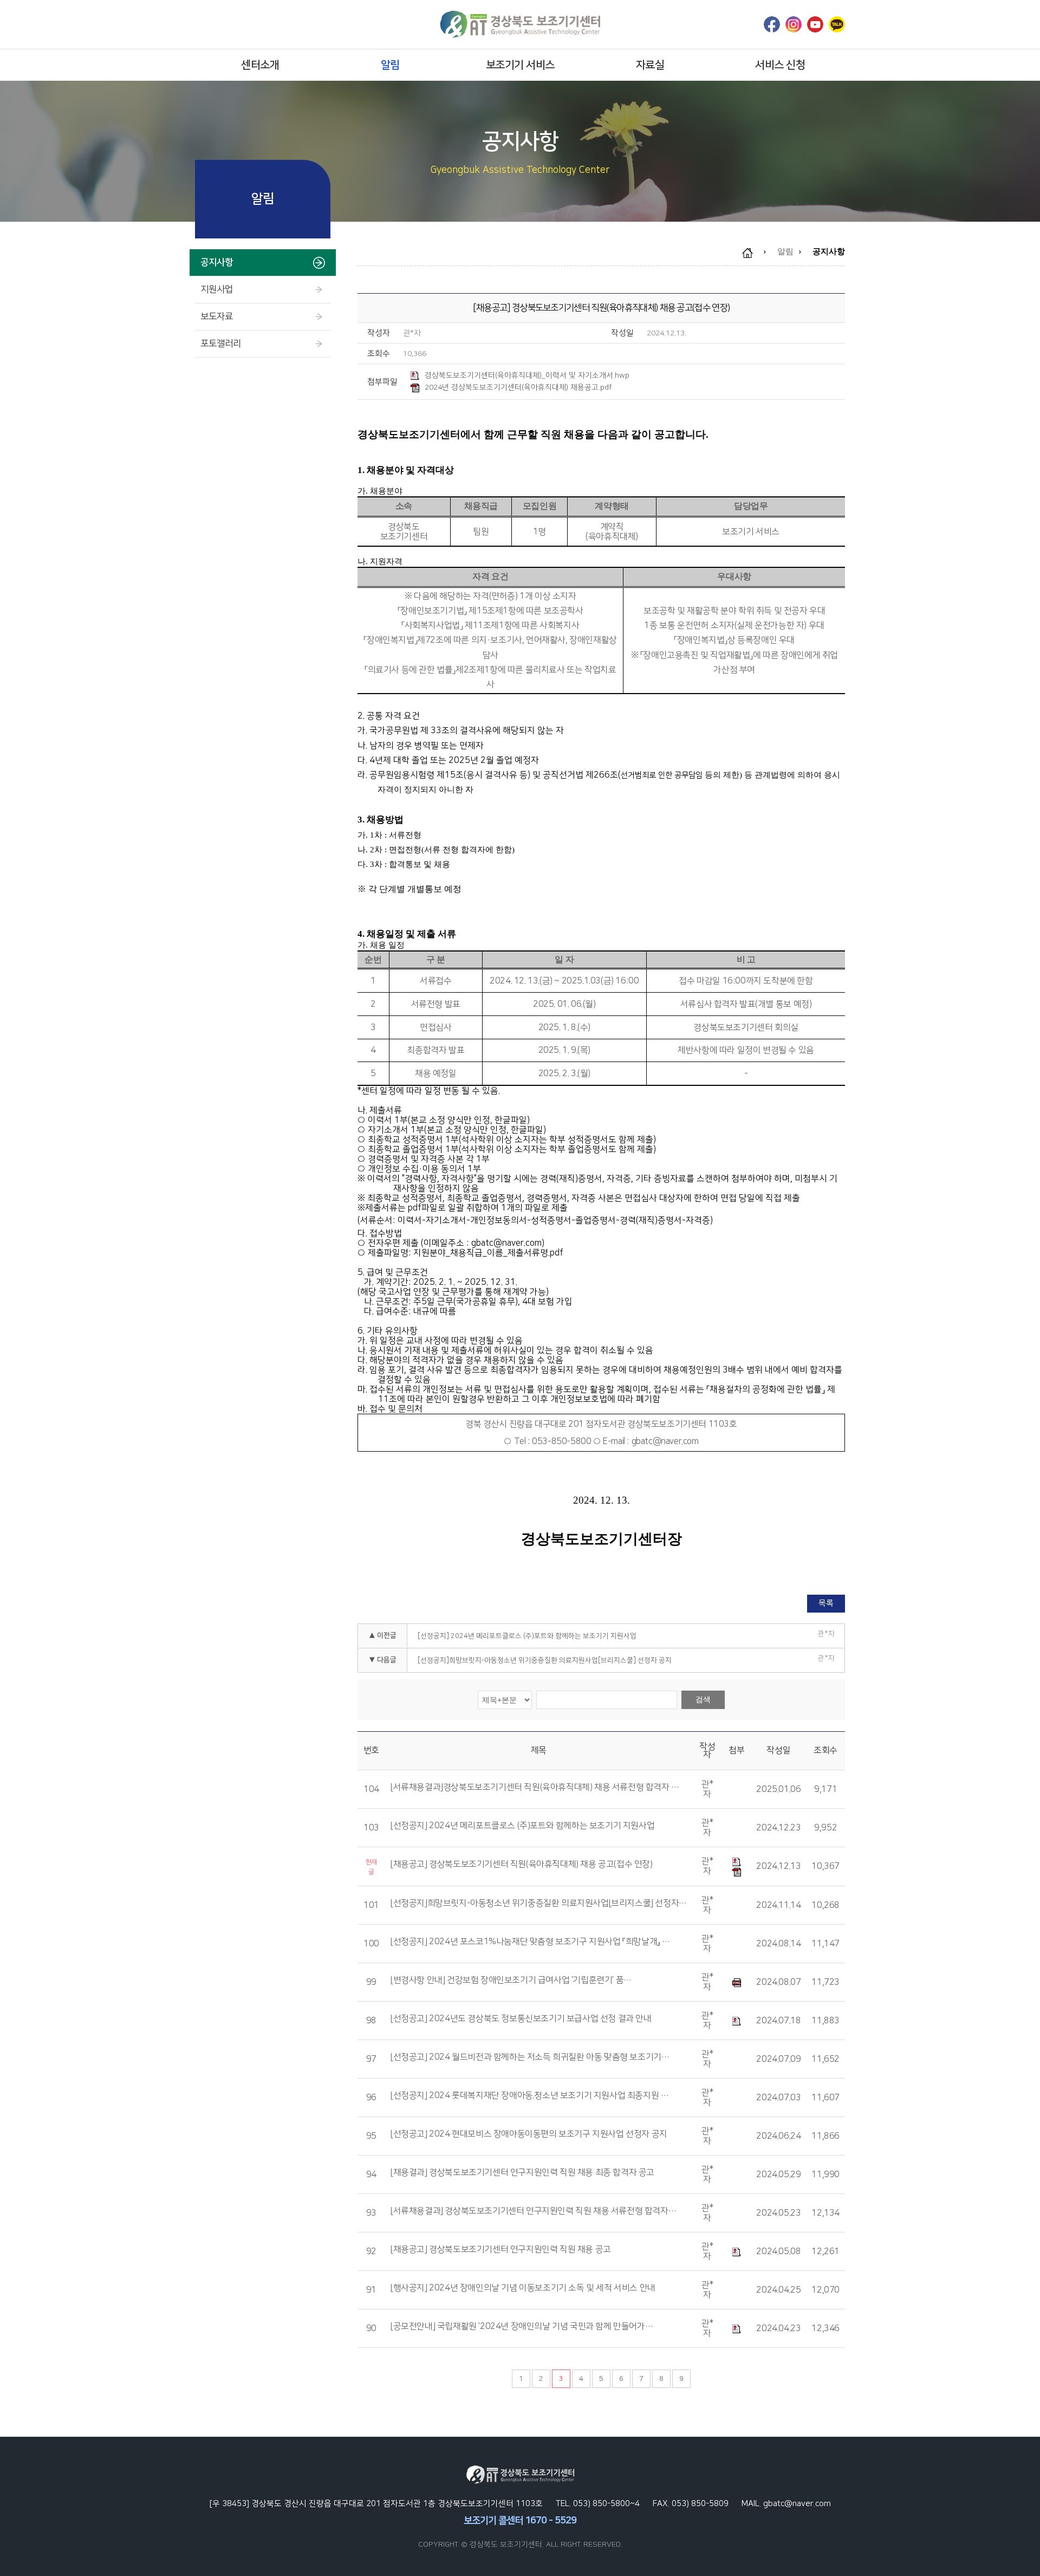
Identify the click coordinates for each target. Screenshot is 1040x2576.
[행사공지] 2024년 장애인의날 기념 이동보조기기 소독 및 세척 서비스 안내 (523, 2288)
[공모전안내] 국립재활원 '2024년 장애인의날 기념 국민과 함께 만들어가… (522, 2327)
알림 (390, 65)
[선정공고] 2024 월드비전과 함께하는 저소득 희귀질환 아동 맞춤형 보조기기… (530, 2057)
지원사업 (217, 289)
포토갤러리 (221, 344)
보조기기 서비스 (520, 65)
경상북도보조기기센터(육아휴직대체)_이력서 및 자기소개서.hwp (527, 376)
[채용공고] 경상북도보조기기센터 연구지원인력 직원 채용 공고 (501, 2250)
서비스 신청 (780, 65)
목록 (826, 1603)
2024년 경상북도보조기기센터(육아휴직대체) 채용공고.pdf (518, 387)
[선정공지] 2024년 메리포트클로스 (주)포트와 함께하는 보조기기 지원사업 (527, 1636)
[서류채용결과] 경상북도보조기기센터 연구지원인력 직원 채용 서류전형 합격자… (533, 2211)
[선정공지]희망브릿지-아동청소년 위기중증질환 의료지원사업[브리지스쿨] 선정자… (539, 1904)
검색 (703, 1699)
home (753, 253)
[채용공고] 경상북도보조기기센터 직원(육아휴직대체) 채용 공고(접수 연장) (522, 1865)
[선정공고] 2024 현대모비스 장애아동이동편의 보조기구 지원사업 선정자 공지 (529, 2134)
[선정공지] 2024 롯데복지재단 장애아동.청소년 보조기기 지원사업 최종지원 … (529, 2096)
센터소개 (260, 65)
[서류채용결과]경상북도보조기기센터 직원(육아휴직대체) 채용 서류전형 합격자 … (535, 1788)
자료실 (650, 65)
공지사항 (217, 262)
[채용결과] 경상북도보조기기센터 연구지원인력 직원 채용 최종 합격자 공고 (522, 2173)
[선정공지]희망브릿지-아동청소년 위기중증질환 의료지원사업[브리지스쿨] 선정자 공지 (545, 1660)
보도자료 (217, 316)
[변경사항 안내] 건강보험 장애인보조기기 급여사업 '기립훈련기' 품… (511, 1980)
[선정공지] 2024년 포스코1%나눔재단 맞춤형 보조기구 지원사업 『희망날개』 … (530, 1942)
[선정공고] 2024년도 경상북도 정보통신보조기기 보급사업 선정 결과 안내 (521, 2019)
